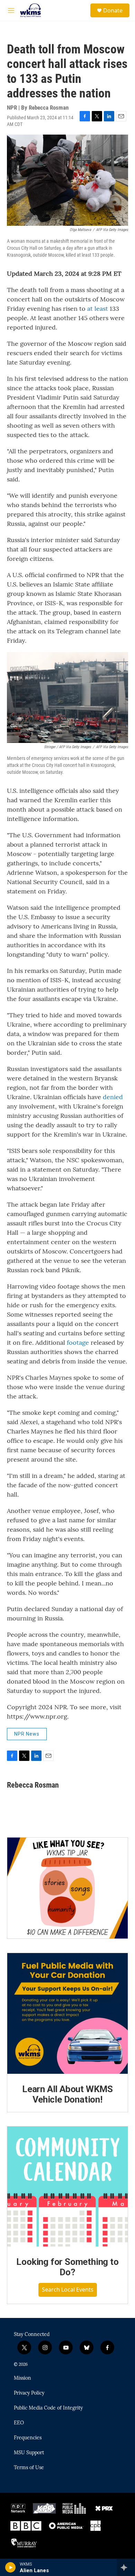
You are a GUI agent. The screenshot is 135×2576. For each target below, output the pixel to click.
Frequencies (28, 2438)
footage (78, 1342)
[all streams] (126, 2567)
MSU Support (29, 2453)
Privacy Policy (29, 2393)
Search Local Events (68, 2290)
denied (113, 1097)
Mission (22, 2378)
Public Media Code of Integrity (48, 2408)
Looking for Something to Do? (67, 2267)
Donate (113, 10)
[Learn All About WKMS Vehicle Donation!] (67, 2013)
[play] (11, 2567)
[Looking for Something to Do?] (67, 2186)
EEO (19, 2423)
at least (98, 309)
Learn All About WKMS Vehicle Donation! (67, 2094)
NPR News (27, 1734)
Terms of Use (29, 2468)
